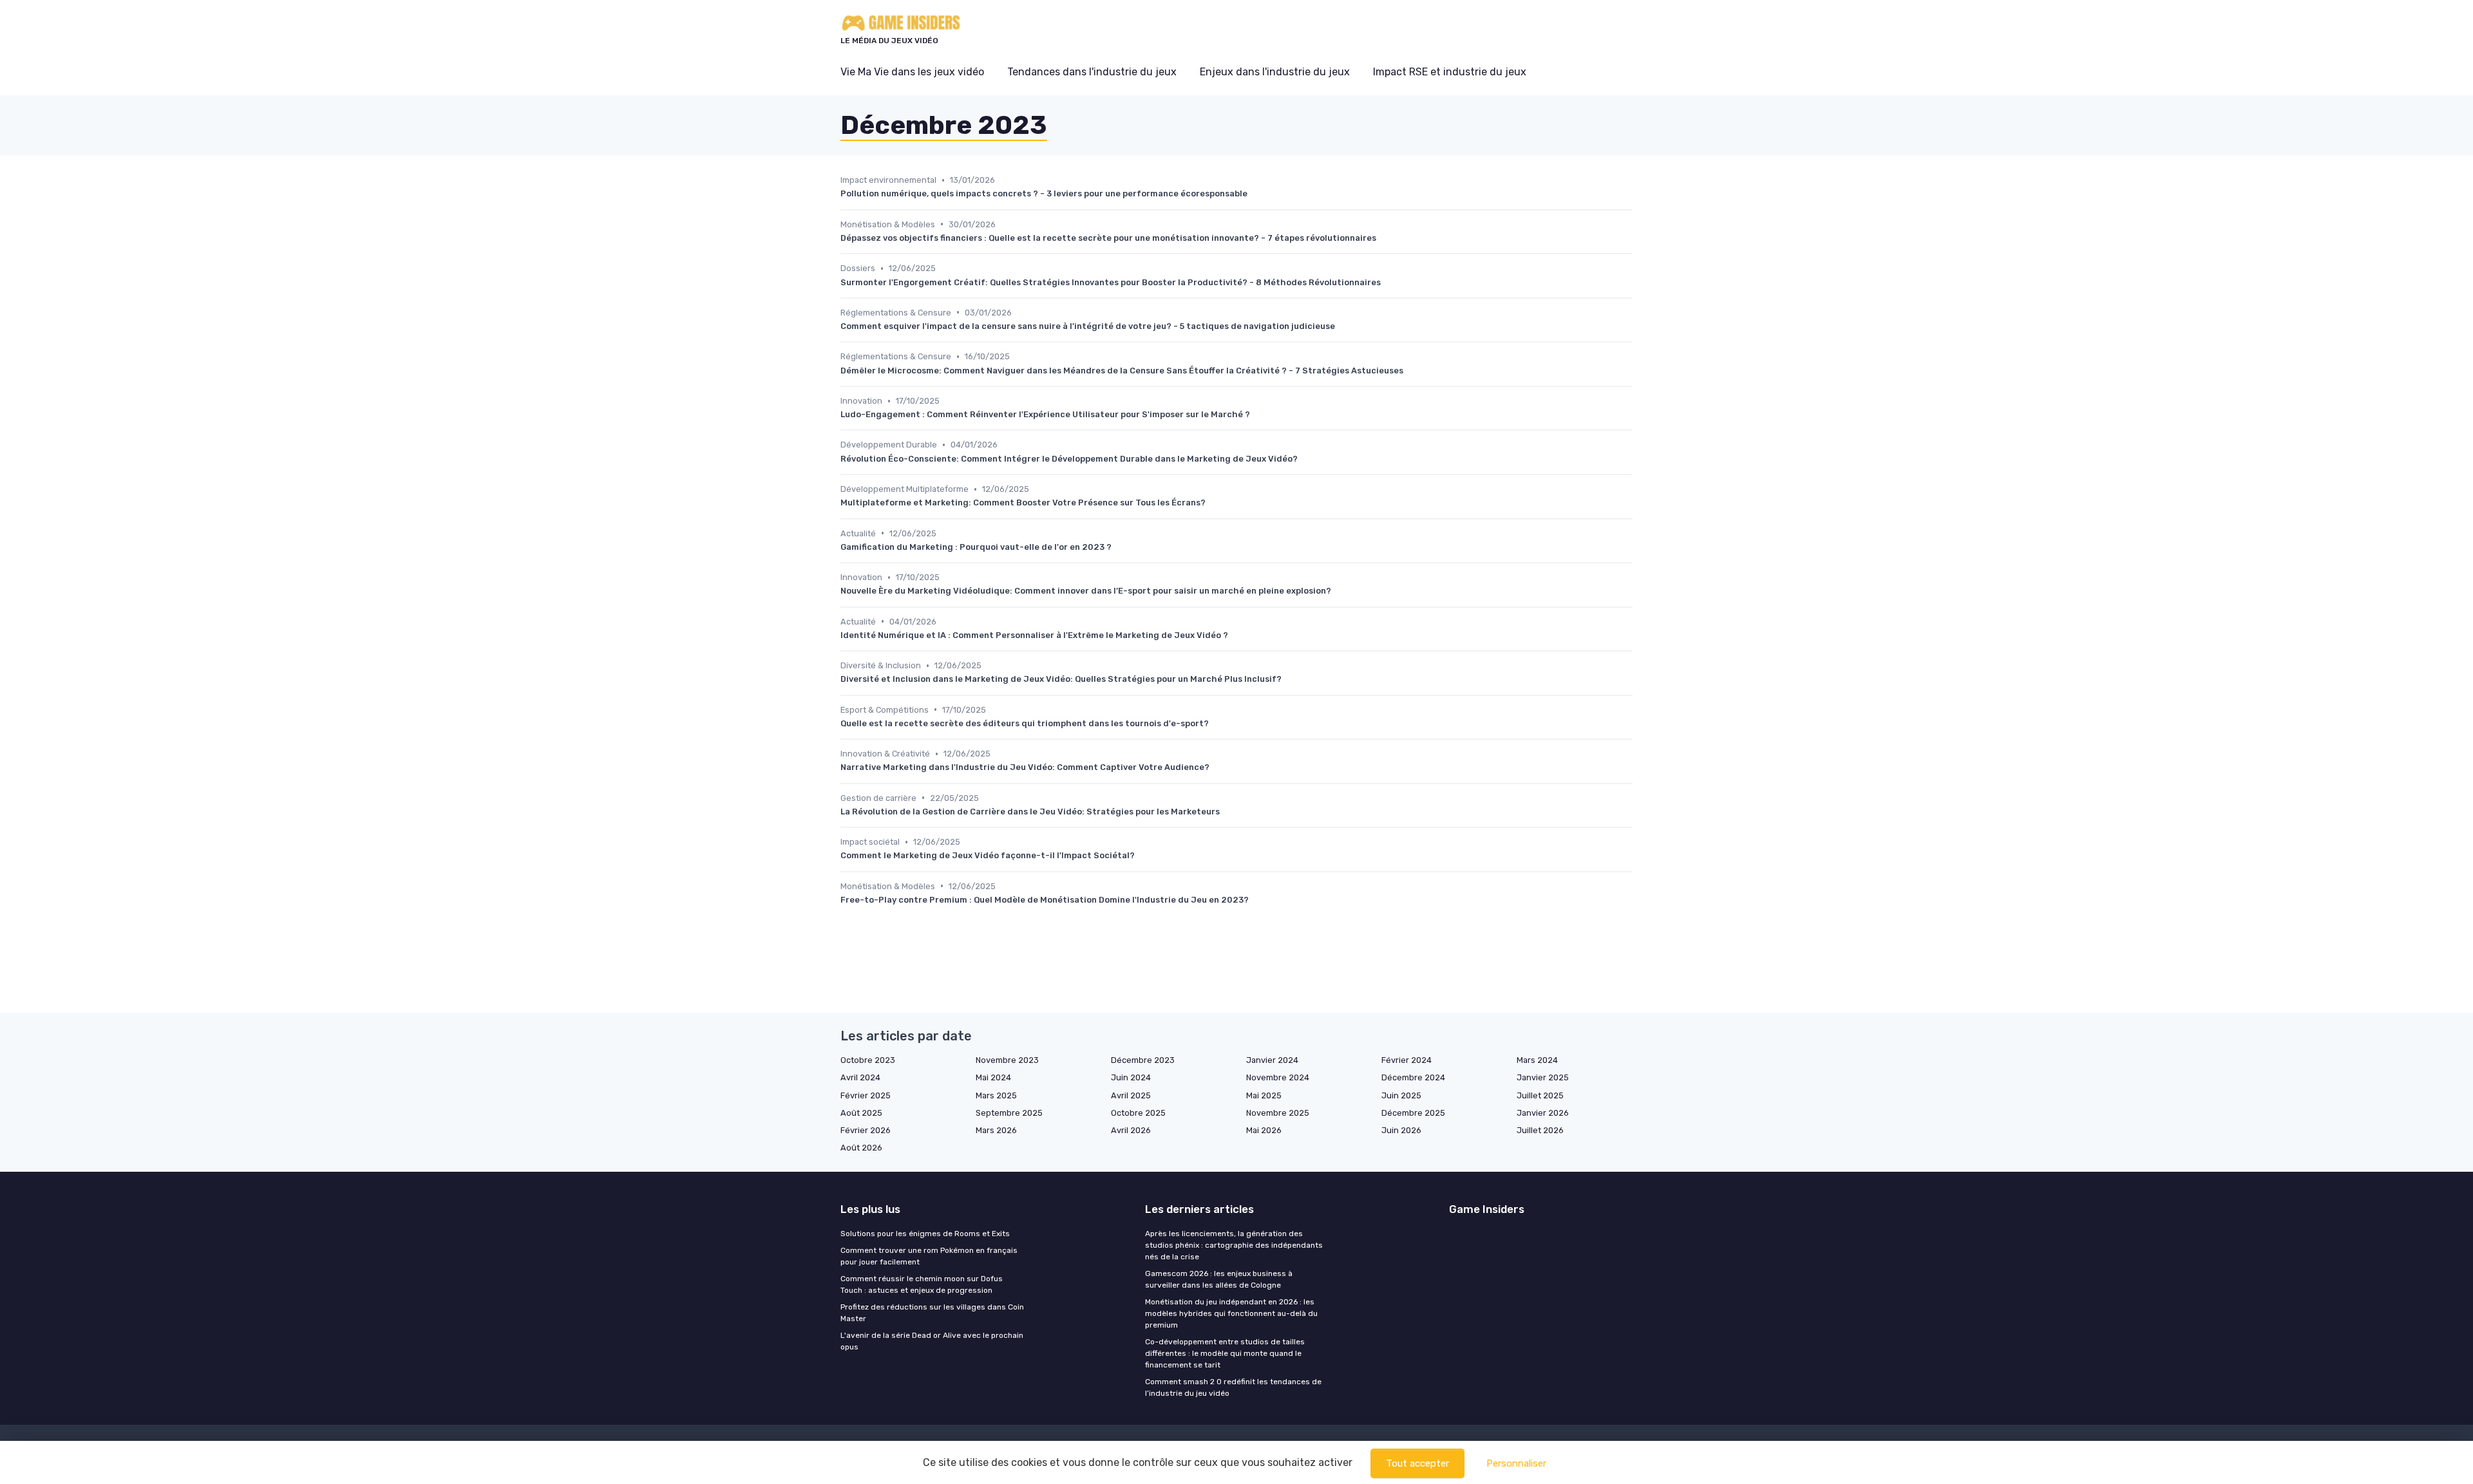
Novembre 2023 (1007, 1060)
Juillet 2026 (1540, 1130)
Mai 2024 (993, 1077)
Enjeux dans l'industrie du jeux (1275, 72)
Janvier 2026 (1543, 1113)
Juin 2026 (1401, 1130)
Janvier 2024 (1272, 1060)
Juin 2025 (1401, 1095)
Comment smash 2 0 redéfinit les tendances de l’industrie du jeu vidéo (1233, 1387)
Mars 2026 (996, 1130)
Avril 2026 (1131, 1130)
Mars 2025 (996, 1095)
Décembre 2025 (1413, 1113)
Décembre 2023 (1143, 1060)
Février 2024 (1407, 1060)
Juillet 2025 (1540, 1095)
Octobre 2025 (1138, 1113)
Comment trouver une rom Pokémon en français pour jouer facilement (929, 1256)
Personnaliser (1516, 1463)
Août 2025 (861, 1113)
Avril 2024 (860, 1077)
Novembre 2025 (1278, 1113)
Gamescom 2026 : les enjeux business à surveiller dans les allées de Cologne (1219, 1279)
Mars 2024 (1537, 1060)
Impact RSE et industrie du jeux (1450, 72)
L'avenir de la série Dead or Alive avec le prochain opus (932, 1341)
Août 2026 (861, 1148)
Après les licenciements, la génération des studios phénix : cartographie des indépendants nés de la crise (1234, 1245)
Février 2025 (866, 1095)
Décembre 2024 (1413, 1077)
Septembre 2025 (1009, 1113)
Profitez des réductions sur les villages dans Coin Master (932, 1313)
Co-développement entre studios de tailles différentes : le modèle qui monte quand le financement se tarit (1225, 1353)
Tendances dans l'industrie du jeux (1092, 72)
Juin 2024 (1131, 1077)
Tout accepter (1417, 1463)
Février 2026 (866, 1130)
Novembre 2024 (1278, 1077)
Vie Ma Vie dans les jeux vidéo (912, 72)
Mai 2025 (1264, 1095)
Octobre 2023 (868, 1060)
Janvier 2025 (1543, 1077)
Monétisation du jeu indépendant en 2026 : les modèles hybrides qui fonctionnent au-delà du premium (1231, 1313)
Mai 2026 (1264, 1130)
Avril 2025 (1131, 1095)
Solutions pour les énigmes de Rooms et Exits (925, 1234)
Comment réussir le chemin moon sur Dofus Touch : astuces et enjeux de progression (922, 1284)
